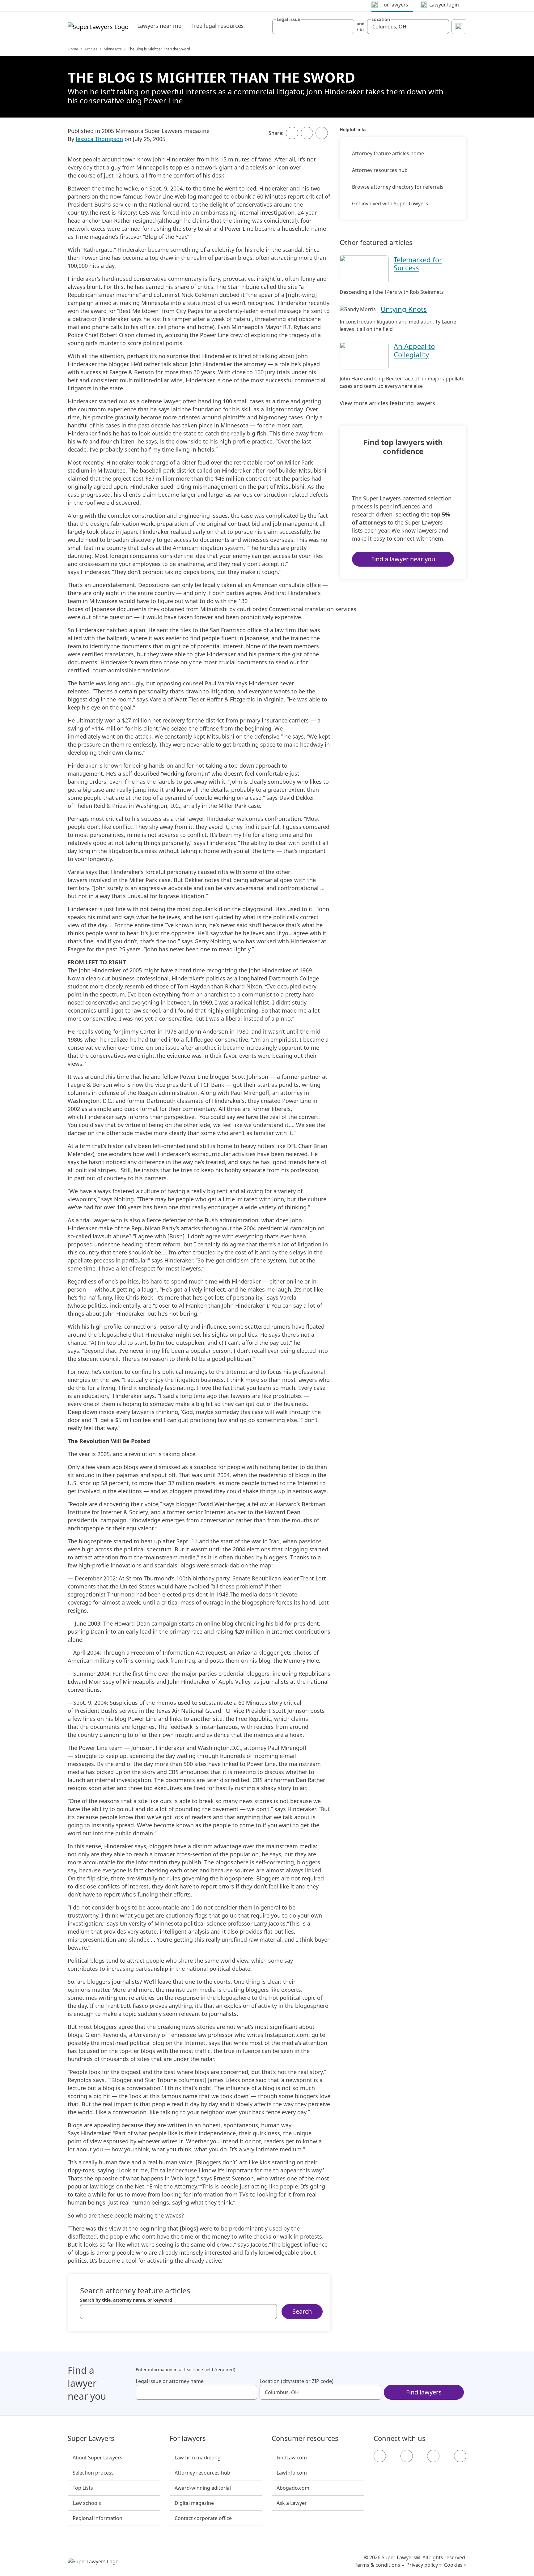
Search (302, 2311)
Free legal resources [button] (218, 26)
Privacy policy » (424, 2565)
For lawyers (188, 2438)
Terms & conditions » (379, 2565)
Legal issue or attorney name (170, 2381)
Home (73, 49)
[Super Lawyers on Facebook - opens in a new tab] (380, 2456)
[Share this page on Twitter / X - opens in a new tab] (307, 133)
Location (381, 19)
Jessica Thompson (99, 139)
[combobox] (313, 27)
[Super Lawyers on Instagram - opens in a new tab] (407, 2456)
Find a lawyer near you (403, 559)
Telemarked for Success (418, 264)
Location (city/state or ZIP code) (297, 2381)
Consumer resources (305, 2438)
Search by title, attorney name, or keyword (126, 2300)
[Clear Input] (347, 27)
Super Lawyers (91, 2438)
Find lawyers (424, 2392)
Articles (91, 49)
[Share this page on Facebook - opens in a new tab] (292, 133)
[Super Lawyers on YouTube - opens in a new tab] (433, 2456)
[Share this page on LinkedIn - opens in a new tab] (322, 133)
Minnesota (113, 49)
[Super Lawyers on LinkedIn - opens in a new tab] (460, 2456)
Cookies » (455, 2565)
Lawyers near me (159, 26)
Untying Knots (404, 309)
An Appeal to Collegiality (414, 350)
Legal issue (288, 19)
